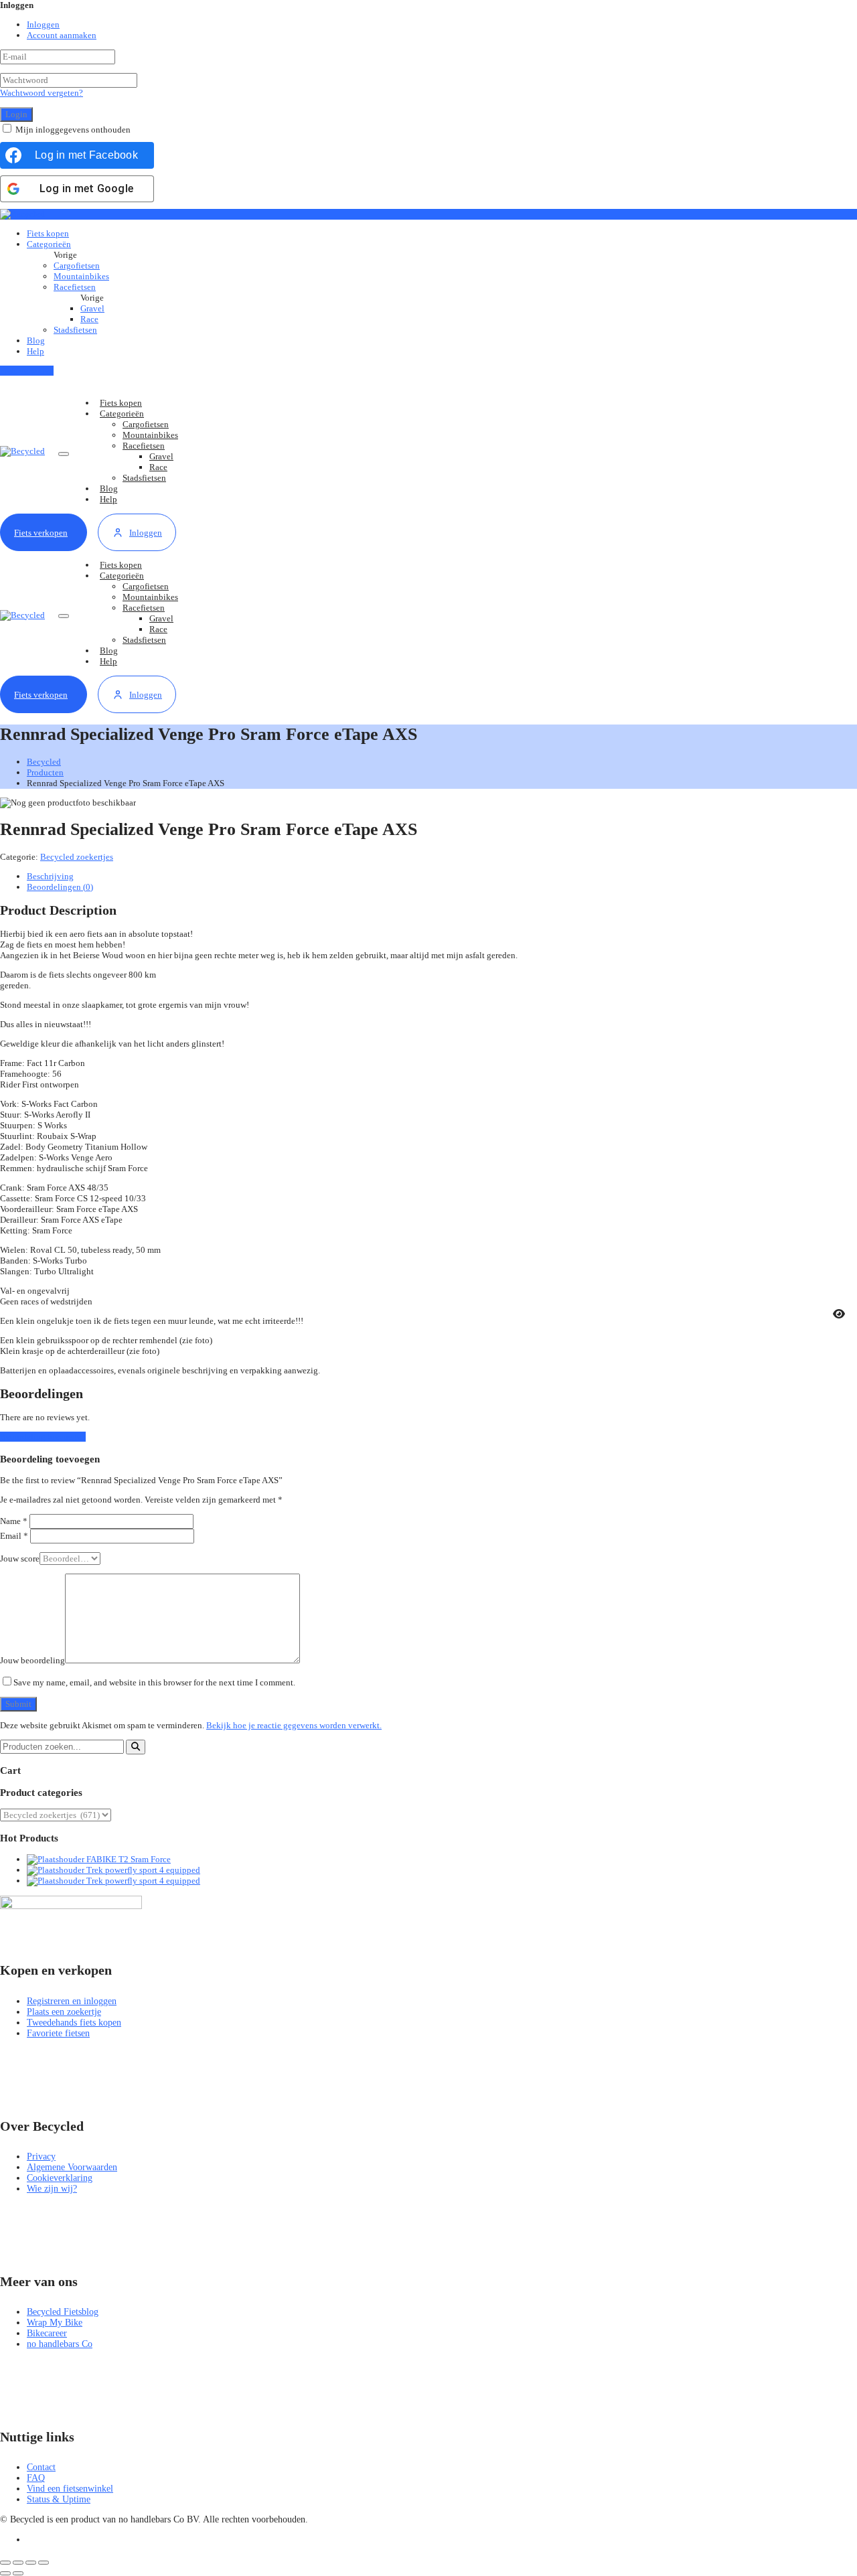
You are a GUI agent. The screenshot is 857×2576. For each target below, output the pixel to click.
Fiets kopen (48, 233)
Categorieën (49, 244)
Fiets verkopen (27, 371)
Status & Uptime (59, 2499)
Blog (36, 340)
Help (35, 351)
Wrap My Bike (55, 2323)
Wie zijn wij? (52, 2189)
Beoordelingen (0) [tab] (60, 887)
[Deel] (31, 2563)
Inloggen (43, 24)
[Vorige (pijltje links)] (5, 2573)
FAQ (36, 2478)
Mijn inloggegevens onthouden (73, 130)
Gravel (92, 308)
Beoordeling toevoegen (43, 1437)
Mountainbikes (81, 276)
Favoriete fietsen (58, 2033)
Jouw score (20, 1559)
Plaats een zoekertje (64, 2012)
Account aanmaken (62, 35)
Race (89, 319)
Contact (41, 2467)
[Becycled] (22, 214)
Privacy (41, 2156)
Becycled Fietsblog (63, 2312)
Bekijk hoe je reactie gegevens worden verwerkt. (294, 1725)
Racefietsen (75, 287)
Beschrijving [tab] (50, 876)
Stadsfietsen (75, 330)
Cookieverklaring (60, 2178)
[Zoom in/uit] (5, 2563)
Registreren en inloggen (72, 2001)
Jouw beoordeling (32, 1660)
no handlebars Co (60, 2344)
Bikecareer (47, 2333)
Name (14, 1521)
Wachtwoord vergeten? (42, 93)
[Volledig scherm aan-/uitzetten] (18, 2563)
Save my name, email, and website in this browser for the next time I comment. (154, 1682)
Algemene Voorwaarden (72, 2167)
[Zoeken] (136, 1747)
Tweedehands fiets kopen (74, 2023)
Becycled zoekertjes (77, 857)
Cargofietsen (77, 266)
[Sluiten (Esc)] (44, 2563)
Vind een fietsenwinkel (70, 2489)
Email (14, 1536)
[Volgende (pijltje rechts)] (18, 2573)
